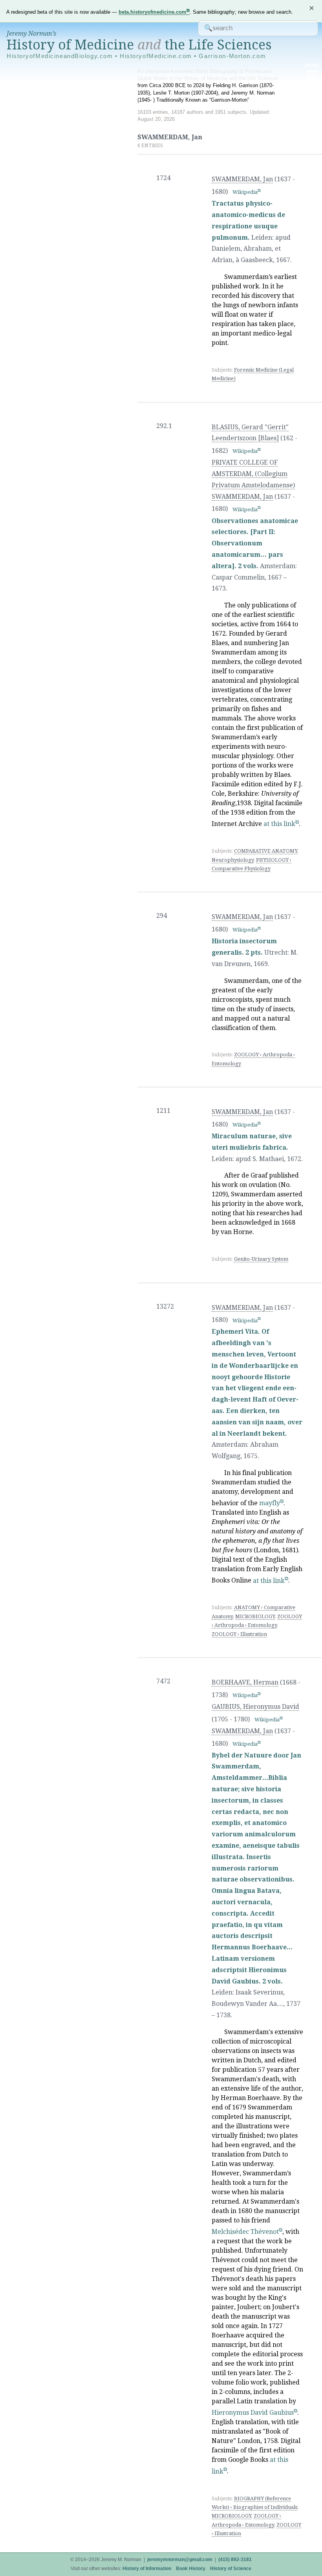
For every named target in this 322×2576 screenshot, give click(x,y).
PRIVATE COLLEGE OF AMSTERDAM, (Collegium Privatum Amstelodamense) (253, 474)
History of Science (231, 2569)
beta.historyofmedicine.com (153, 12)
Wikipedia (245, 192)
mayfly (270, 1503)
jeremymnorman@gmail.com (180, 2560)
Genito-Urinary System (261, 1259)
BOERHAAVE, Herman (245, 1682)
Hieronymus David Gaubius (253, 2413)
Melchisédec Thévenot (245, 2232)
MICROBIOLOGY (255, 1616)
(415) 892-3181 (235, 2560)
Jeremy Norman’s (31, 34)
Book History (191, 2569)
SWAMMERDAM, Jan (242, 179)
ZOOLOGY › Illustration (239, 1634)
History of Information (147, 2569)
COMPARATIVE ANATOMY (266, 851)
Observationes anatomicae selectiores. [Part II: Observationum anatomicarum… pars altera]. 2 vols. (255, 543)
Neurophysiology (233, 860)
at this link (279, 824)
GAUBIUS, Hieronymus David (255, 1707)
